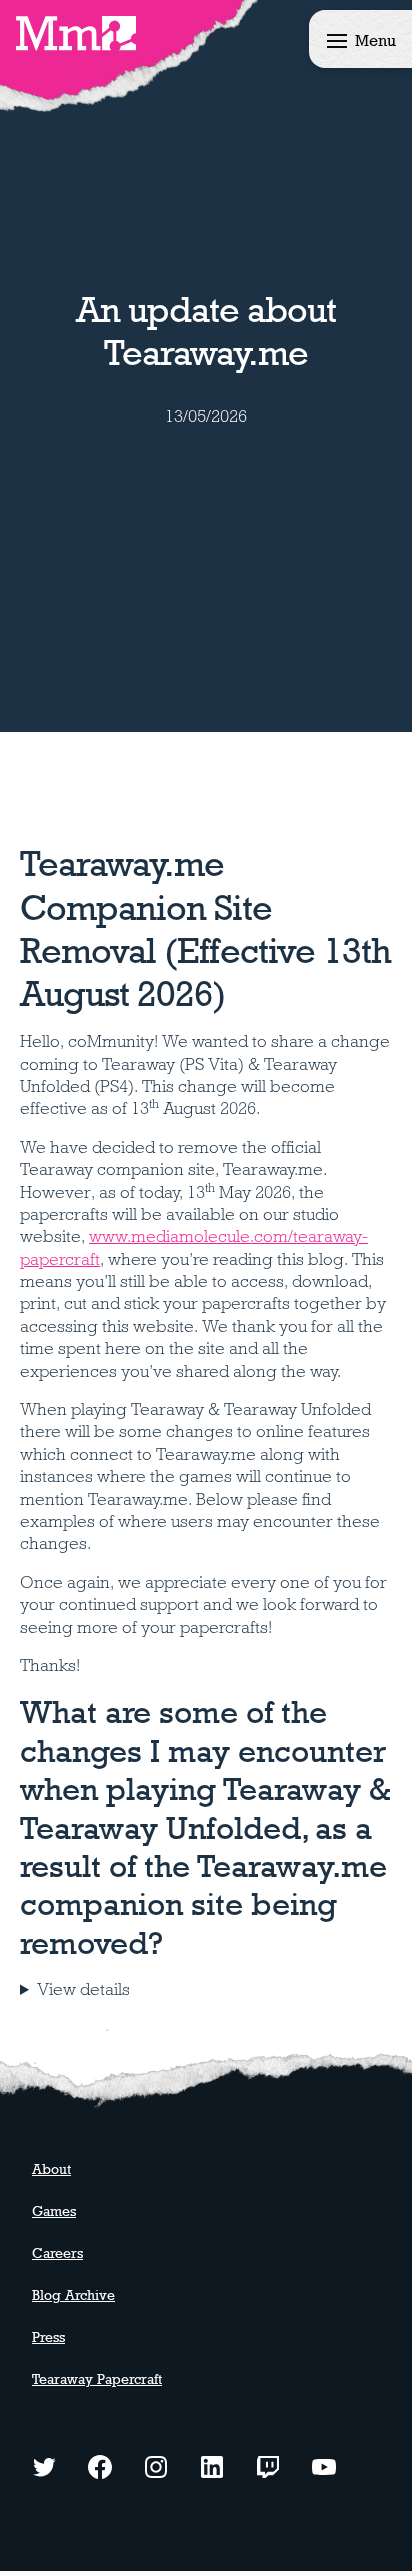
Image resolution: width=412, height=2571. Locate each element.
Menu (375, 40)
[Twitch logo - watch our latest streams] (268, 2465)
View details (83, 1989)
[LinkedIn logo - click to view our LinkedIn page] (212, 2465)
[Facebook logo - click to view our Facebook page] (100, 2465)
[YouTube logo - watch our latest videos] (324, 2465)
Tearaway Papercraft (97, 2379)
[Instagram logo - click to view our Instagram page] (156, 2465)
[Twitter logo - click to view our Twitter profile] (44, 2465)
